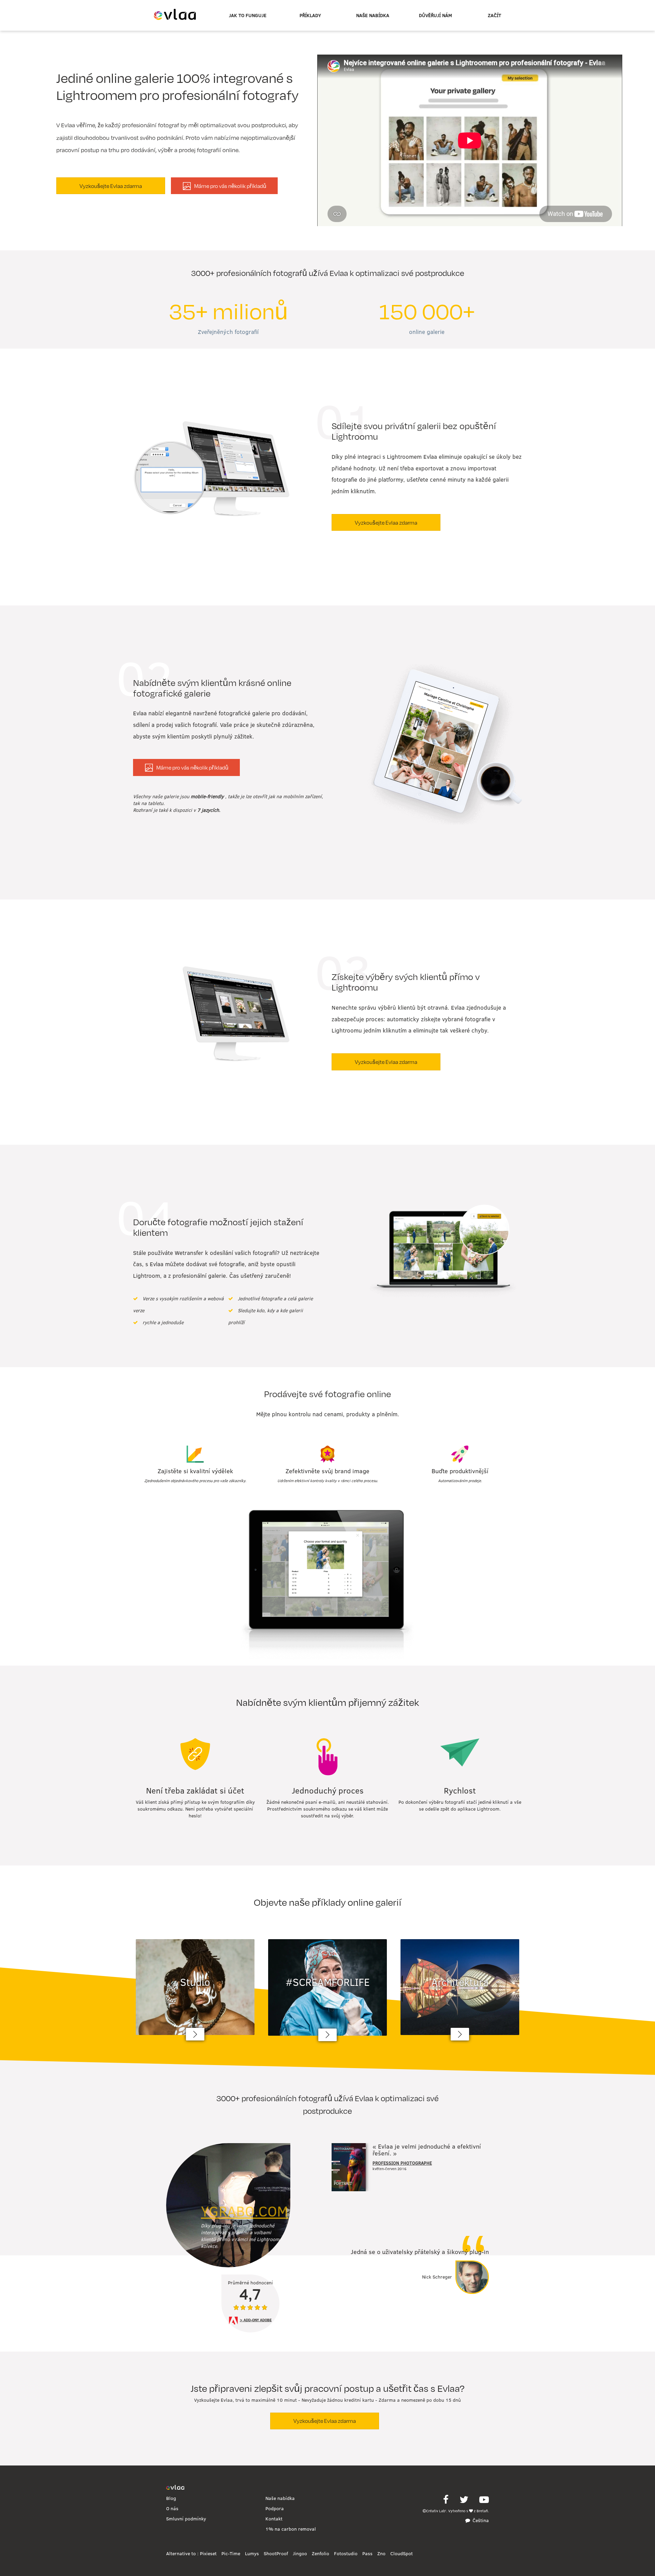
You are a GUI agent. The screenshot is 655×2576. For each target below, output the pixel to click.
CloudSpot (402, 2553)
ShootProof (276, 2553)
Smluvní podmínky (186, 2519)
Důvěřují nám (435, 15)
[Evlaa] (175, 2488)
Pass (367, 2553)
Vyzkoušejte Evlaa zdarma (111, 186)
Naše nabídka (373, 15)
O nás (172, 2508)
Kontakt (274, 2519)
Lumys (252, 2553)
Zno (381, 2553)
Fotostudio (346, 2553)
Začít (494, 15)
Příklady (310, 15)
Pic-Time (231, 2553)
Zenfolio (321, 2553)
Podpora (275, 2508)
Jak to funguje (248, 15)
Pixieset (208, 2553)
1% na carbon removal (291, 2529)
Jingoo (300, 2553)
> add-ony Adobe (256, 2320)
